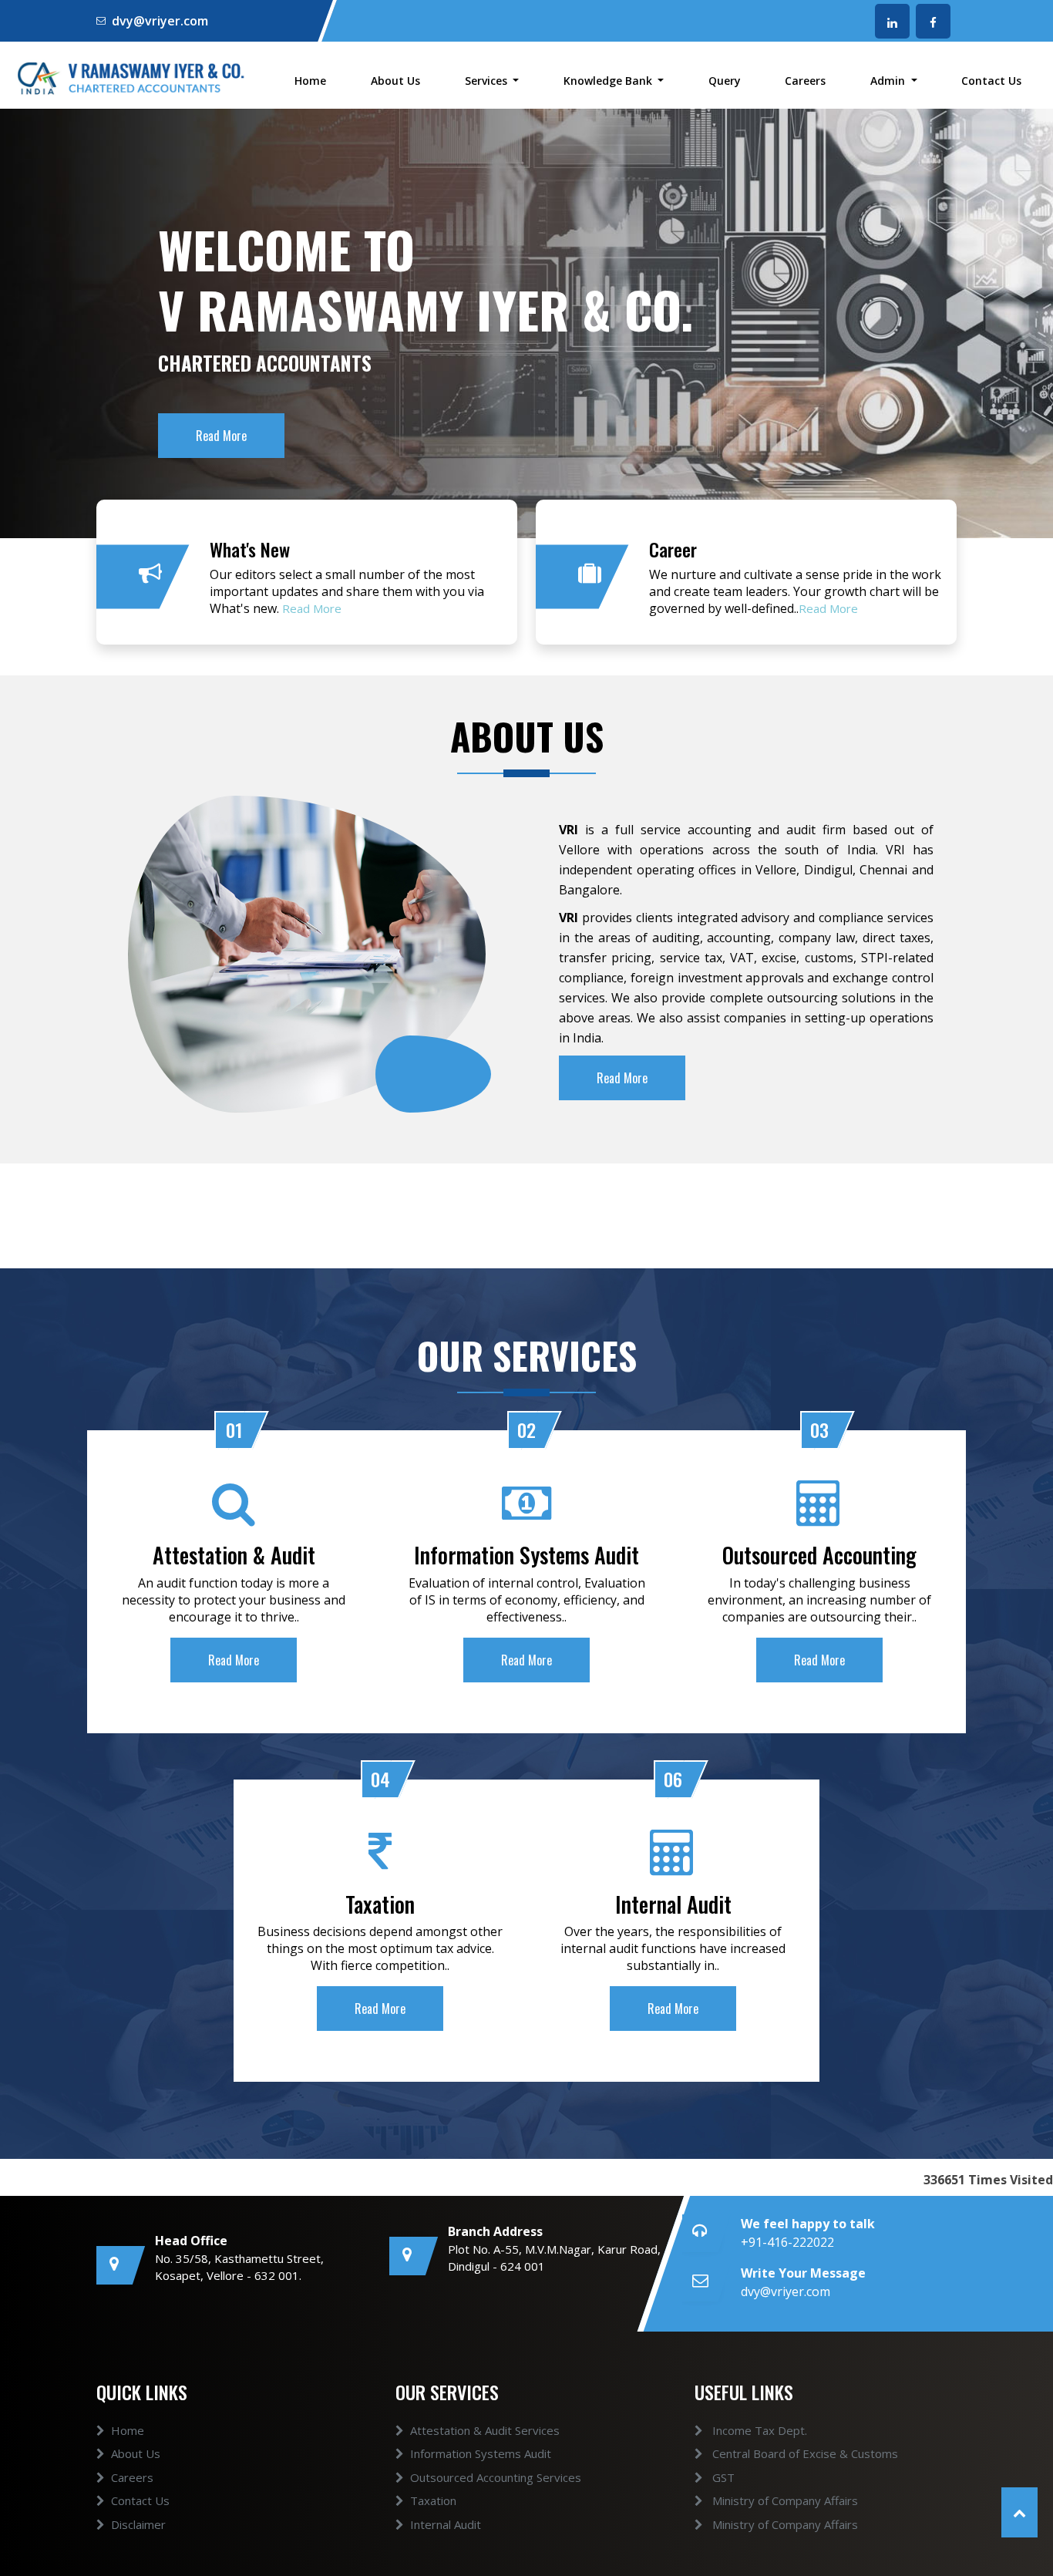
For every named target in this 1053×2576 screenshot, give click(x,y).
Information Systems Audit (481, 2453)
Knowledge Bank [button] (609, 81)
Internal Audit (446, 2524)
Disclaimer (138, 2524)
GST (722, 2477)
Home (310, 81)
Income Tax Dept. (758, 2430)
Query (725, 81)
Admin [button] (889, 81)
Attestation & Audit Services (485, 2430)
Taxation (433, 2500)
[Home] (132, 76)
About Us (395, 81)
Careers (805, 81)
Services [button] (488, 81)
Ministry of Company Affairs (784, 2500)
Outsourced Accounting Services (496, 2477)
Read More (312, 608)
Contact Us (991, 81)
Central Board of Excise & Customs (804, 2453)
